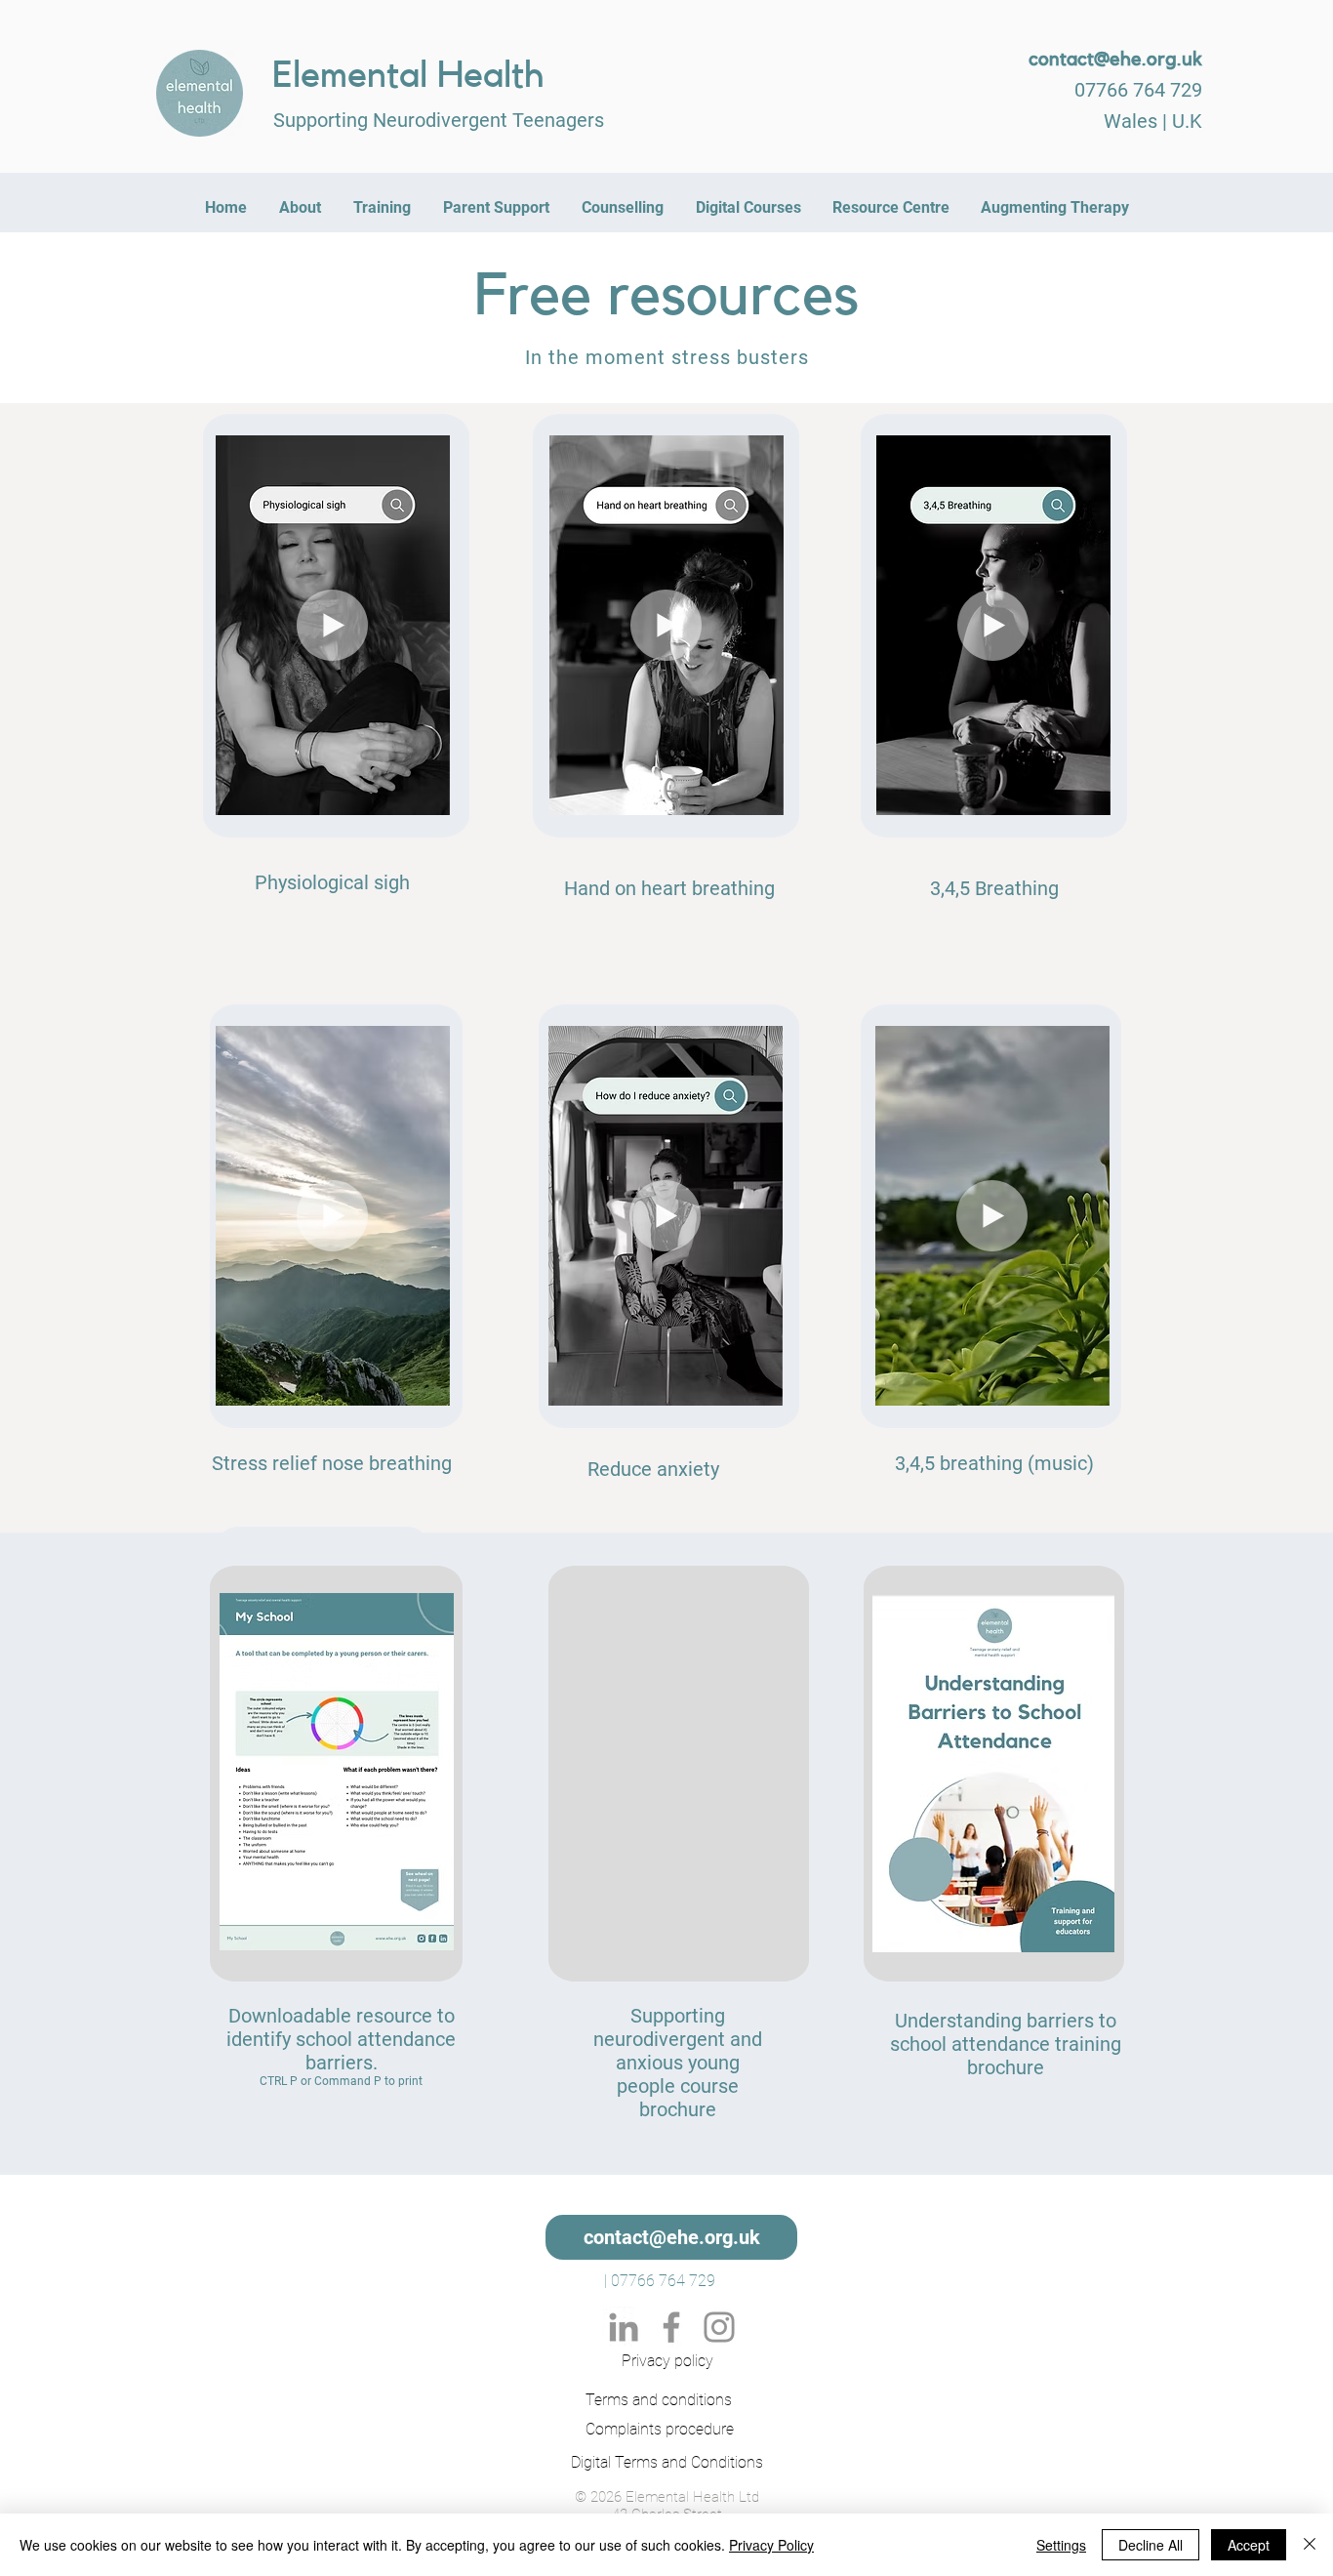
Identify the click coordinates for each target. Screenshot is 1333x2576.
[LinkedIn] (624, 2327)
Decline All (1151, 2545)
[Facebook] (671, 2327)
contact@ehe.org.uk (1115, 60)
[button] (425, 794)
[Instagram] (719, 2327)
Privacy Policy (771, 2545)
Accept (1249, 2545)
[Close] (1310, 2545)
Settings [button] (1061, 2545)
